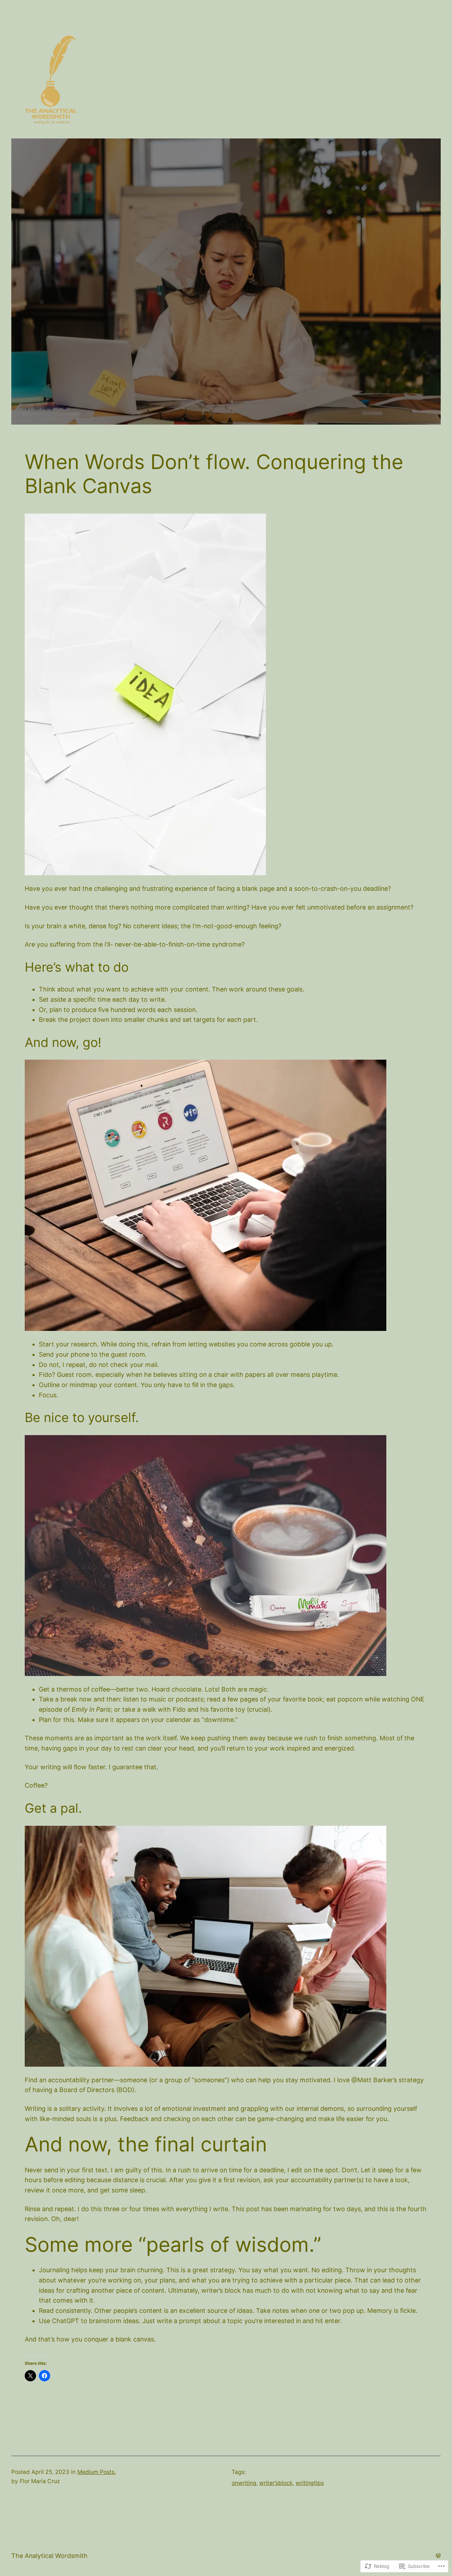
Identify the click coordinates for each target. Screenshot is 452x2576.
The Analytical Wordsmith (49, 2556)
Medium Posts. (97, 2472)
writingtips (310, 2483)
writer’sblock (276, 2483)
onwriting (244, 2483)
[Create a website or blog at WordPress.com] (438, 2555)
